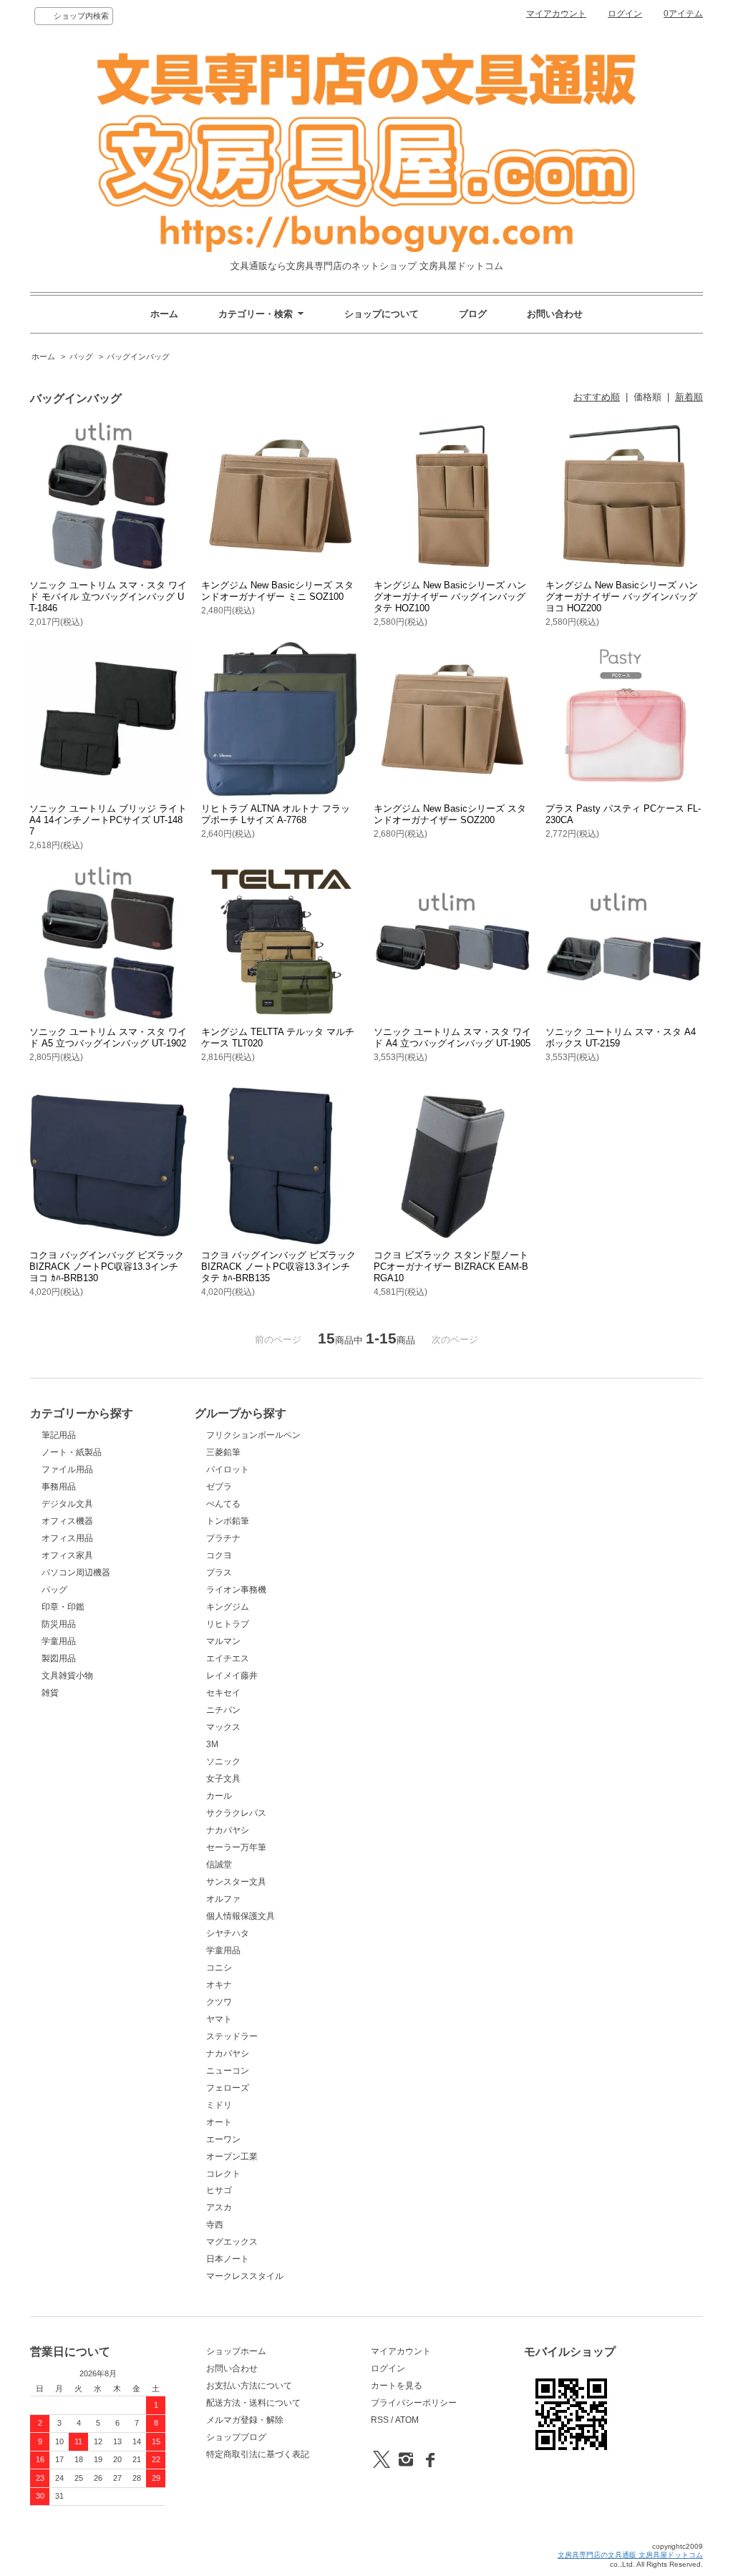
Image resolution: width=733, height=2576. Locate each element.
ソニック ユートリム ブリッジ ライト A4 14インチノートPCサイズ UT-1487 (108, 820)
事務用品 (59, 1487)
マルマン (223, 1641)
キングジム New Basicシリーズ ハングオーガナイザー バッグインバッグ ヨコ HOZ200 (622, 597)
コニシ (219, 1968)
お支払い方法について (249, 2386)
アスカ (219, 2207)
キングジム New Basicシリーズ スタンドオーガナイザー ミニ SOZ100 (277, 591)
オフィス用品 (67, 1538)
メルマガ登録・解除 (245, 2420)
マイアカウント (556, 14)
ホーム (164, 314)
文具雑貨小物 (67, 1676)
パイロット (228, 1469)
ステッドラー (232, 2036)
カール (219, 1796)
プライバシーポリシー (414, 2403)
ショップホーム (236, 2351)
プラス (219, 1573)
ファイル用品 (67, 1469)
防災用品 (59, 1624)
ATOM (407, 2420)
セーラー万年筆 (236, 1847)
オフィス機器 (67, 1521)
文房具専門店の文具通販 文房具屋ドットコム (630, 2555)
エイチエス (228, 1658)
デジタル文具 (67, 1504)
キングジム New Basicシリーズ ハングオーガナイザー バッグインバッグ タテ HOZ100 (450, 597)
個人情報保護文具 (241, 1916)
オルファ (223, 1899)
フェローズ (228, 2088)
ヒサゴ (219, 2190)
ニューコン (228, 2071)
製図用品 (59, 1658)
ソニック (223, 1761)
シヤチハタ (228, 1933)
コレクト (223, 2174)
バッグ (81, 356)
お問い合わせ (555, 314)
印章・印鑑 (63, 1607)
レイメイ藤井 (232, 1676)
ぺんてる (223, 1504)
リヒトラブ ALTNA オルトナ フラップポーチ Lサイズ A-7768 (276, 814)
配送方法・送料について (253, 2403)
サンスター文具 (236, 1882)
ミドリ (219, 2105)
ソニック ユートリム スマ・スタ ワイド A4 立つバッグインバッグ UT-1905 (452, 1037)
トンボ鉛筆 (228, 1521)
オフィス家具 (67, 1555)
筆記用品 (59, 1435)
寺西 (215, 2225)
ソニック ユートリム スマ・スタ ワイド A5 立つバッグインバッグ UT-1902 (108, 1037)
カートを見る (397, 2386)
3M (212, 1744)
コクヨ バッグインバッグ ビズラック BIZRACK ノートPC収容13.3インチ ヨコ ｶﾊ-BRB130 (107, 1267)
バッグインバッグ (138, 356)
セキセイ (223, 1693)
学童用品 (59, 1641)
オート (219, 2122)
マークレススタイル (245, 2276)
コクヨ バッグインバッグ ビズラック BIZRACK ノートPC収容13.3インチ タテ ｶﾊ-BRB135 (278, 1267)
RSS (380, 2420)
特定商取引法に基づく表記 (258, 2454)
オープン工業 (232, 2157)
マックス (223, 1727)
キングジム (228, 1607)
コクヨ (219, 1555)
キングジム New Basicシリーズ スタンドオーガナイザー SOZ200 (450, 814)
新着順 (689, 397)
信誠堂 (219, 1865)
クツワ (219, 2002)
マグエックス (232, 2242)
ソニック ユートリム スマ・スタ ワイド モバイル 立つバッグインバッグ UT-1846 (108, 597)
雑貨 (50, 1693)
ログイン (625, 14)
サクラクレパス (236, 1813)
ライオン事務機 (236, 1590)
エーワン (223, 2139)
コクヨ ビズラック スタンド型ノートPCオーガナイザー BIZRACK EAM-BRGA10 (451, 1267)
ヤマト (219, 2019)
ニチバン (223, 1710)
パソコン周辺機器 (76, 1573)
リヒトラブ (228, 1624)
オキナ (219, 1985)
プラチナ (223, 1538)
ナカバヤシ (228, 1830)
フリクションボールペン (253, 1435)
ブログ (473, 314)
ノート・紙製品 (72, 1452)
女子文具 (223, 1779)
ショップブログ (236, 2437)
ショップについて (382, 314)
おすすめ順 (597, 397)
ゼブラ (219, 1487)
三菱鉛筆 (223, 1452)
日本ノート (228, 2259)
